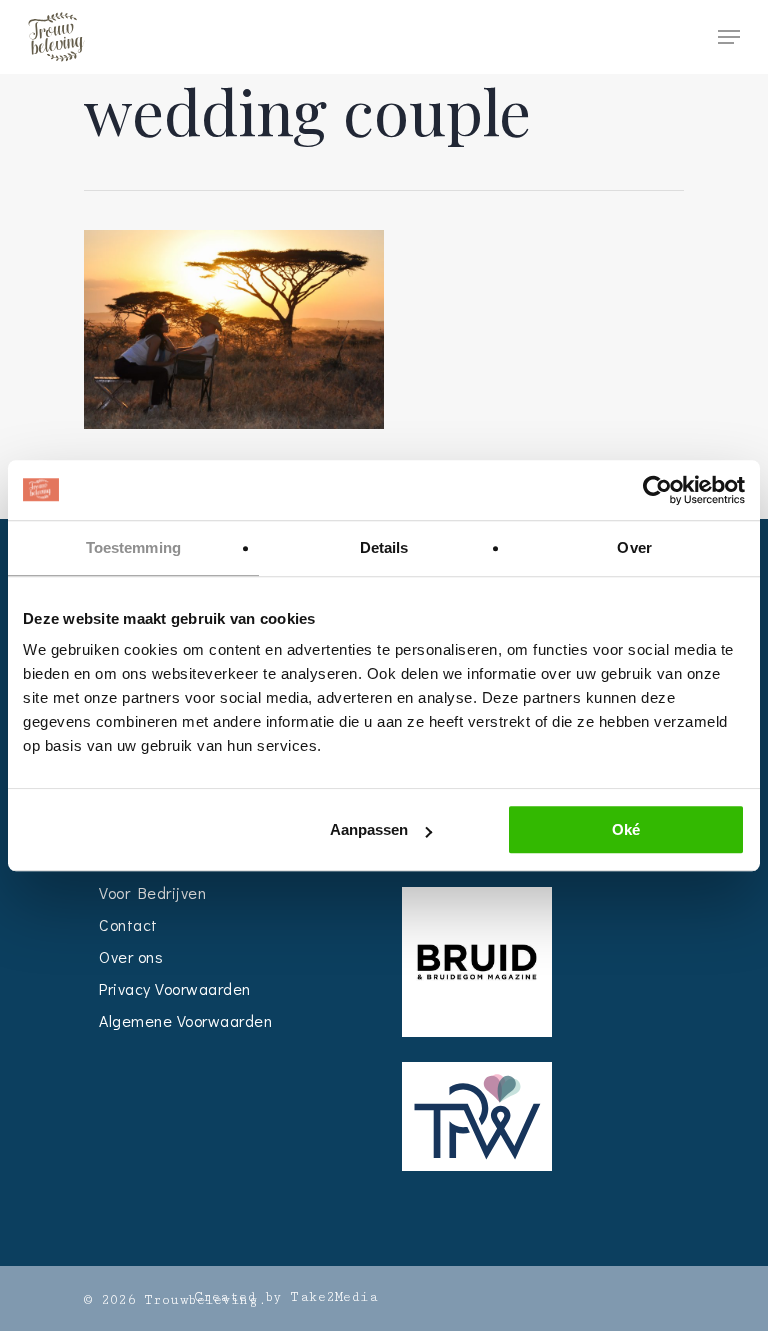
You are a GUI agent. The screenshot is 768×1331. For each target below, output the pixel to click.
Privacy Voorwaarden (175, 988)
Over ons (131, 956)
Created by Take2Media (286, 1297)
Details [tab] (384, 547)
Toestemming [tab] (133, 547)
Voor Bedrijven (152, 892)
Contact (128, 924)
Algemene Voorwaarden (185, 1020)
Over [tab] (634, 547)
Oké (626, 829)
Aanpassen (369, 829)
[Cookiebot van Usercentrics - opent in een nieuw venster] (657, 490)
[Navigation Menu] (729, 37)
